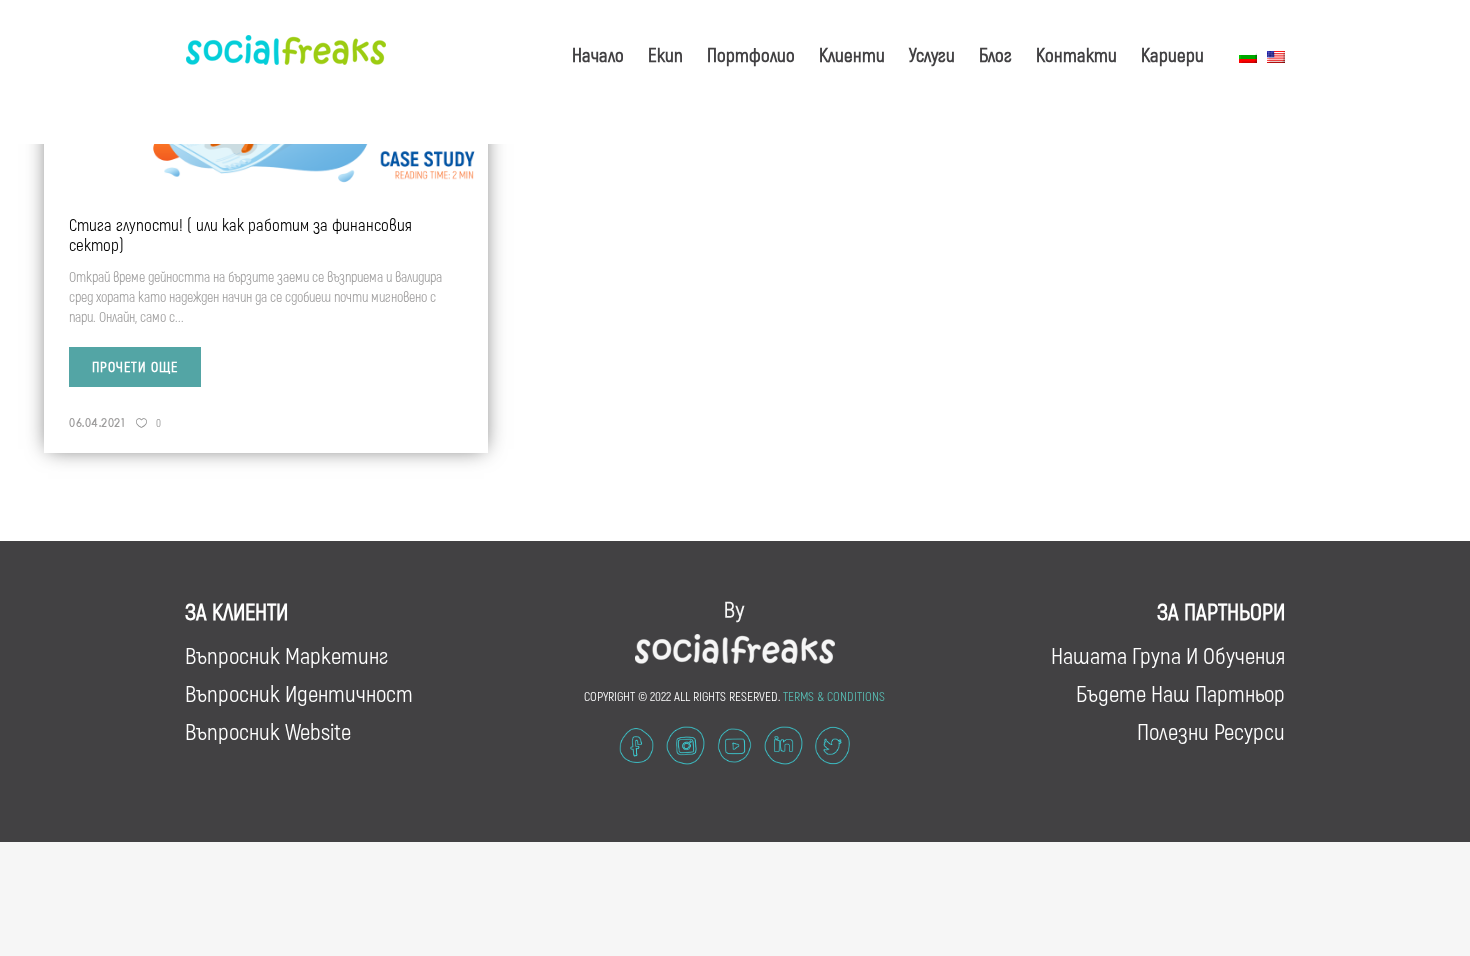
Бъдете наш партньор (1180, 693)
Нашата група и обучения (1168, 655)
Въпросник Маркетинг (286, 655)
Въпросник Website (268, 731)
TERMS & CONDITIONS (834, 696)
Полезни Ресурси (1211, 731)
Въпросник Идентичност (299, 693)
